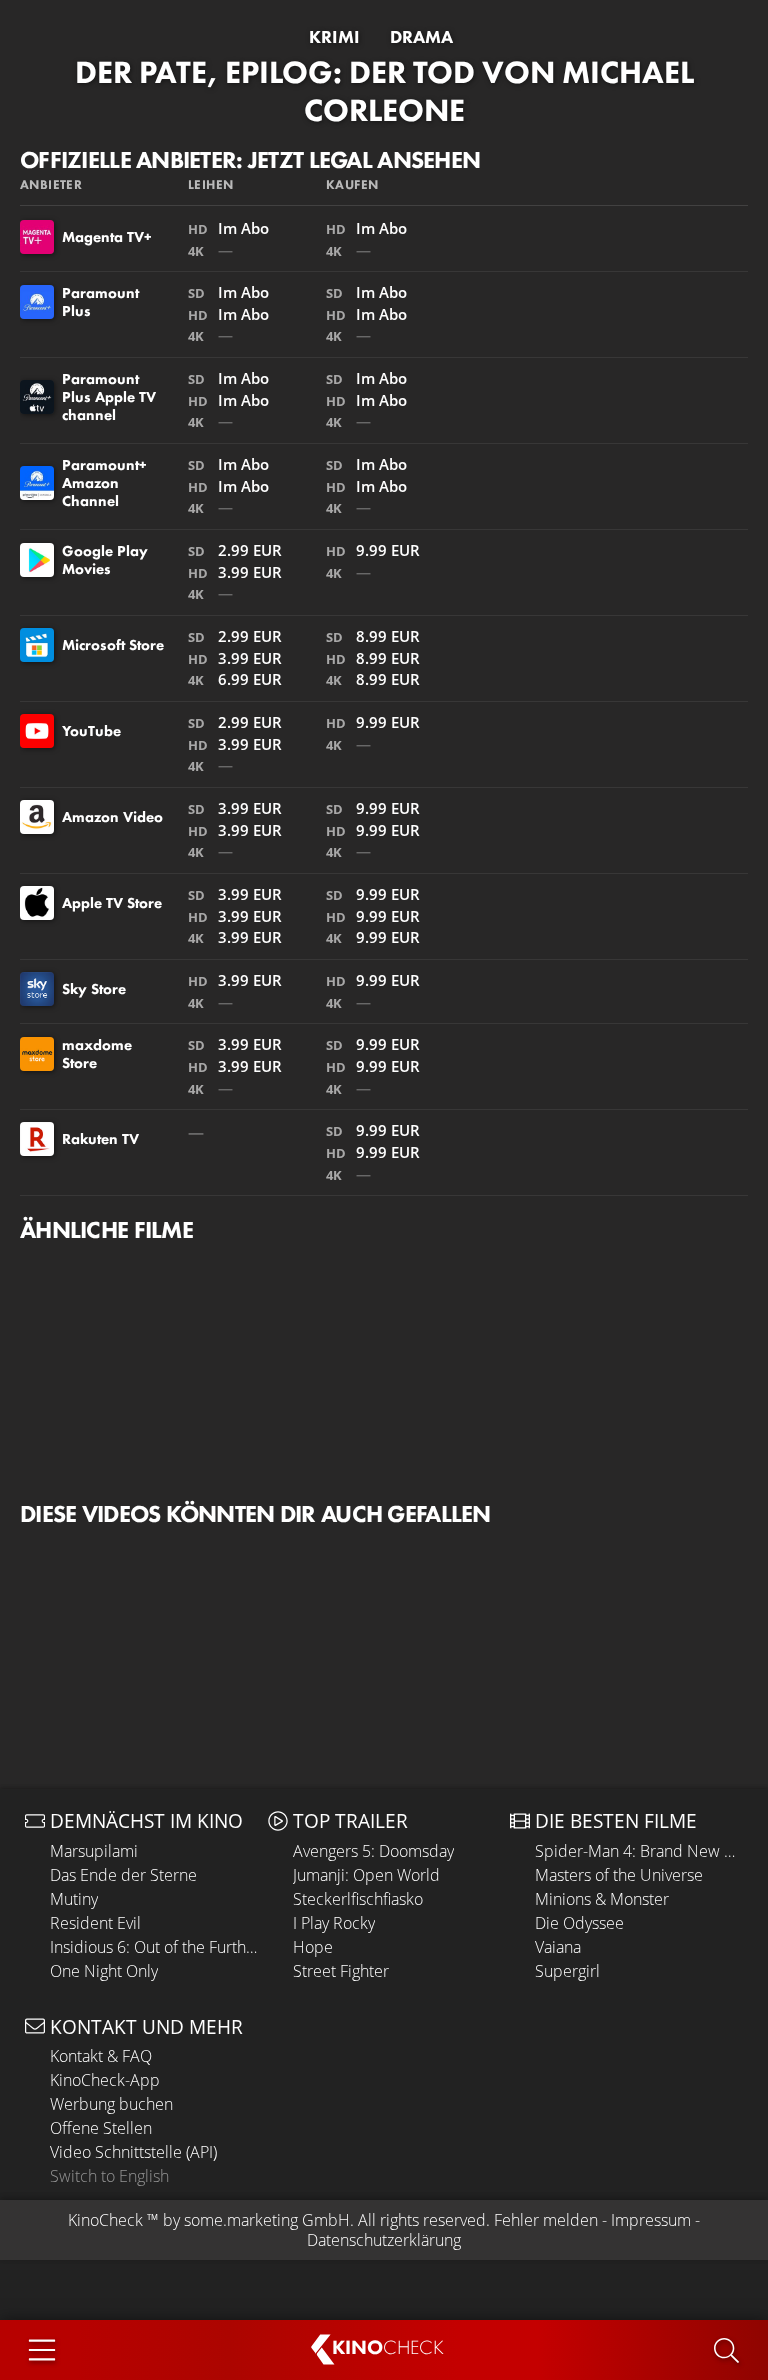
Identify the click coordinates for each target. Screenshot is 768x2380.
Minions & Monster (602, 1899)
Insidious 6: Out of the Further (154, 1947)
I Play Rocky (334, 1923)
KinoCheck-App (105, 2080)
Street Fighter (341, 1971)
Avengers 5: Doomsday (373, 1851)
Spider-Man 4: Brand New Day (639, 1851)
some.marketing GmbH (267, 2220)
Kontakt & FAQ (101, 2056)
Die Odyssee (579, 1923)
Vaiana (558, 1947)
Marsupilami (94, 1851)
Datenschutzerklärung (384, 2240)
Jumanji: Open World (366, 1875)
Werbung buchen (111, 2104)
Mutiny (74, 1899)
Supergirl (567, 1971)
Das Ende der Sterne (123, 1875)
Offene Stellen (101, 2128)
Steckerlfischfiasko (358, 1899)
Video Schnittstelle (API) (133, 2152)
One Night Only (104, 1971)
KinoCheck (105, 2220)
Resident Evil (95, 1923)
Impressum (651, 2220)
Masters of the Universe (619, 1875)
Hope (313, 1947)
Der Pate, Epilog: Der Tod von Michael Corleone (384, 91)
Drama (421, 37)
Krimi (334, 37)
